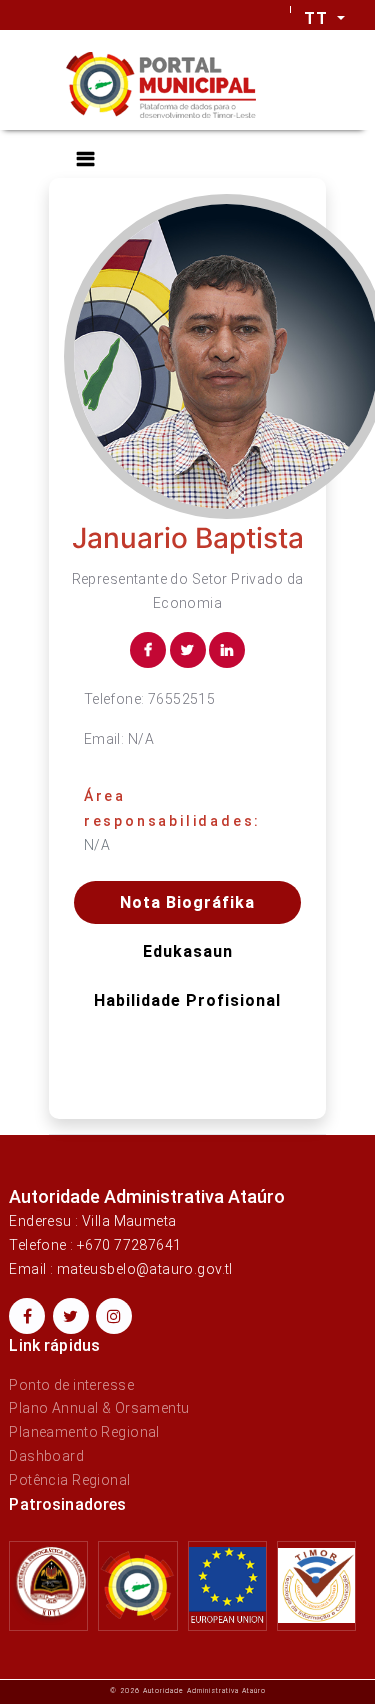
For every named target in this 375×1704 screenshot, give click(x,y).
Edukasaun (188, 951)
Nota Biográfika (187, 902)
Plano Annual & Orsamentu (99, 1408)
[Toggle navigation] (85, 158)
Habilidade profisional (187, 1000)
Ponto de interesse (71, 1385)
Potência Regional (69, 1480)
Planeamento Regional (84, 1432)
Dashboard (46, 1456)
